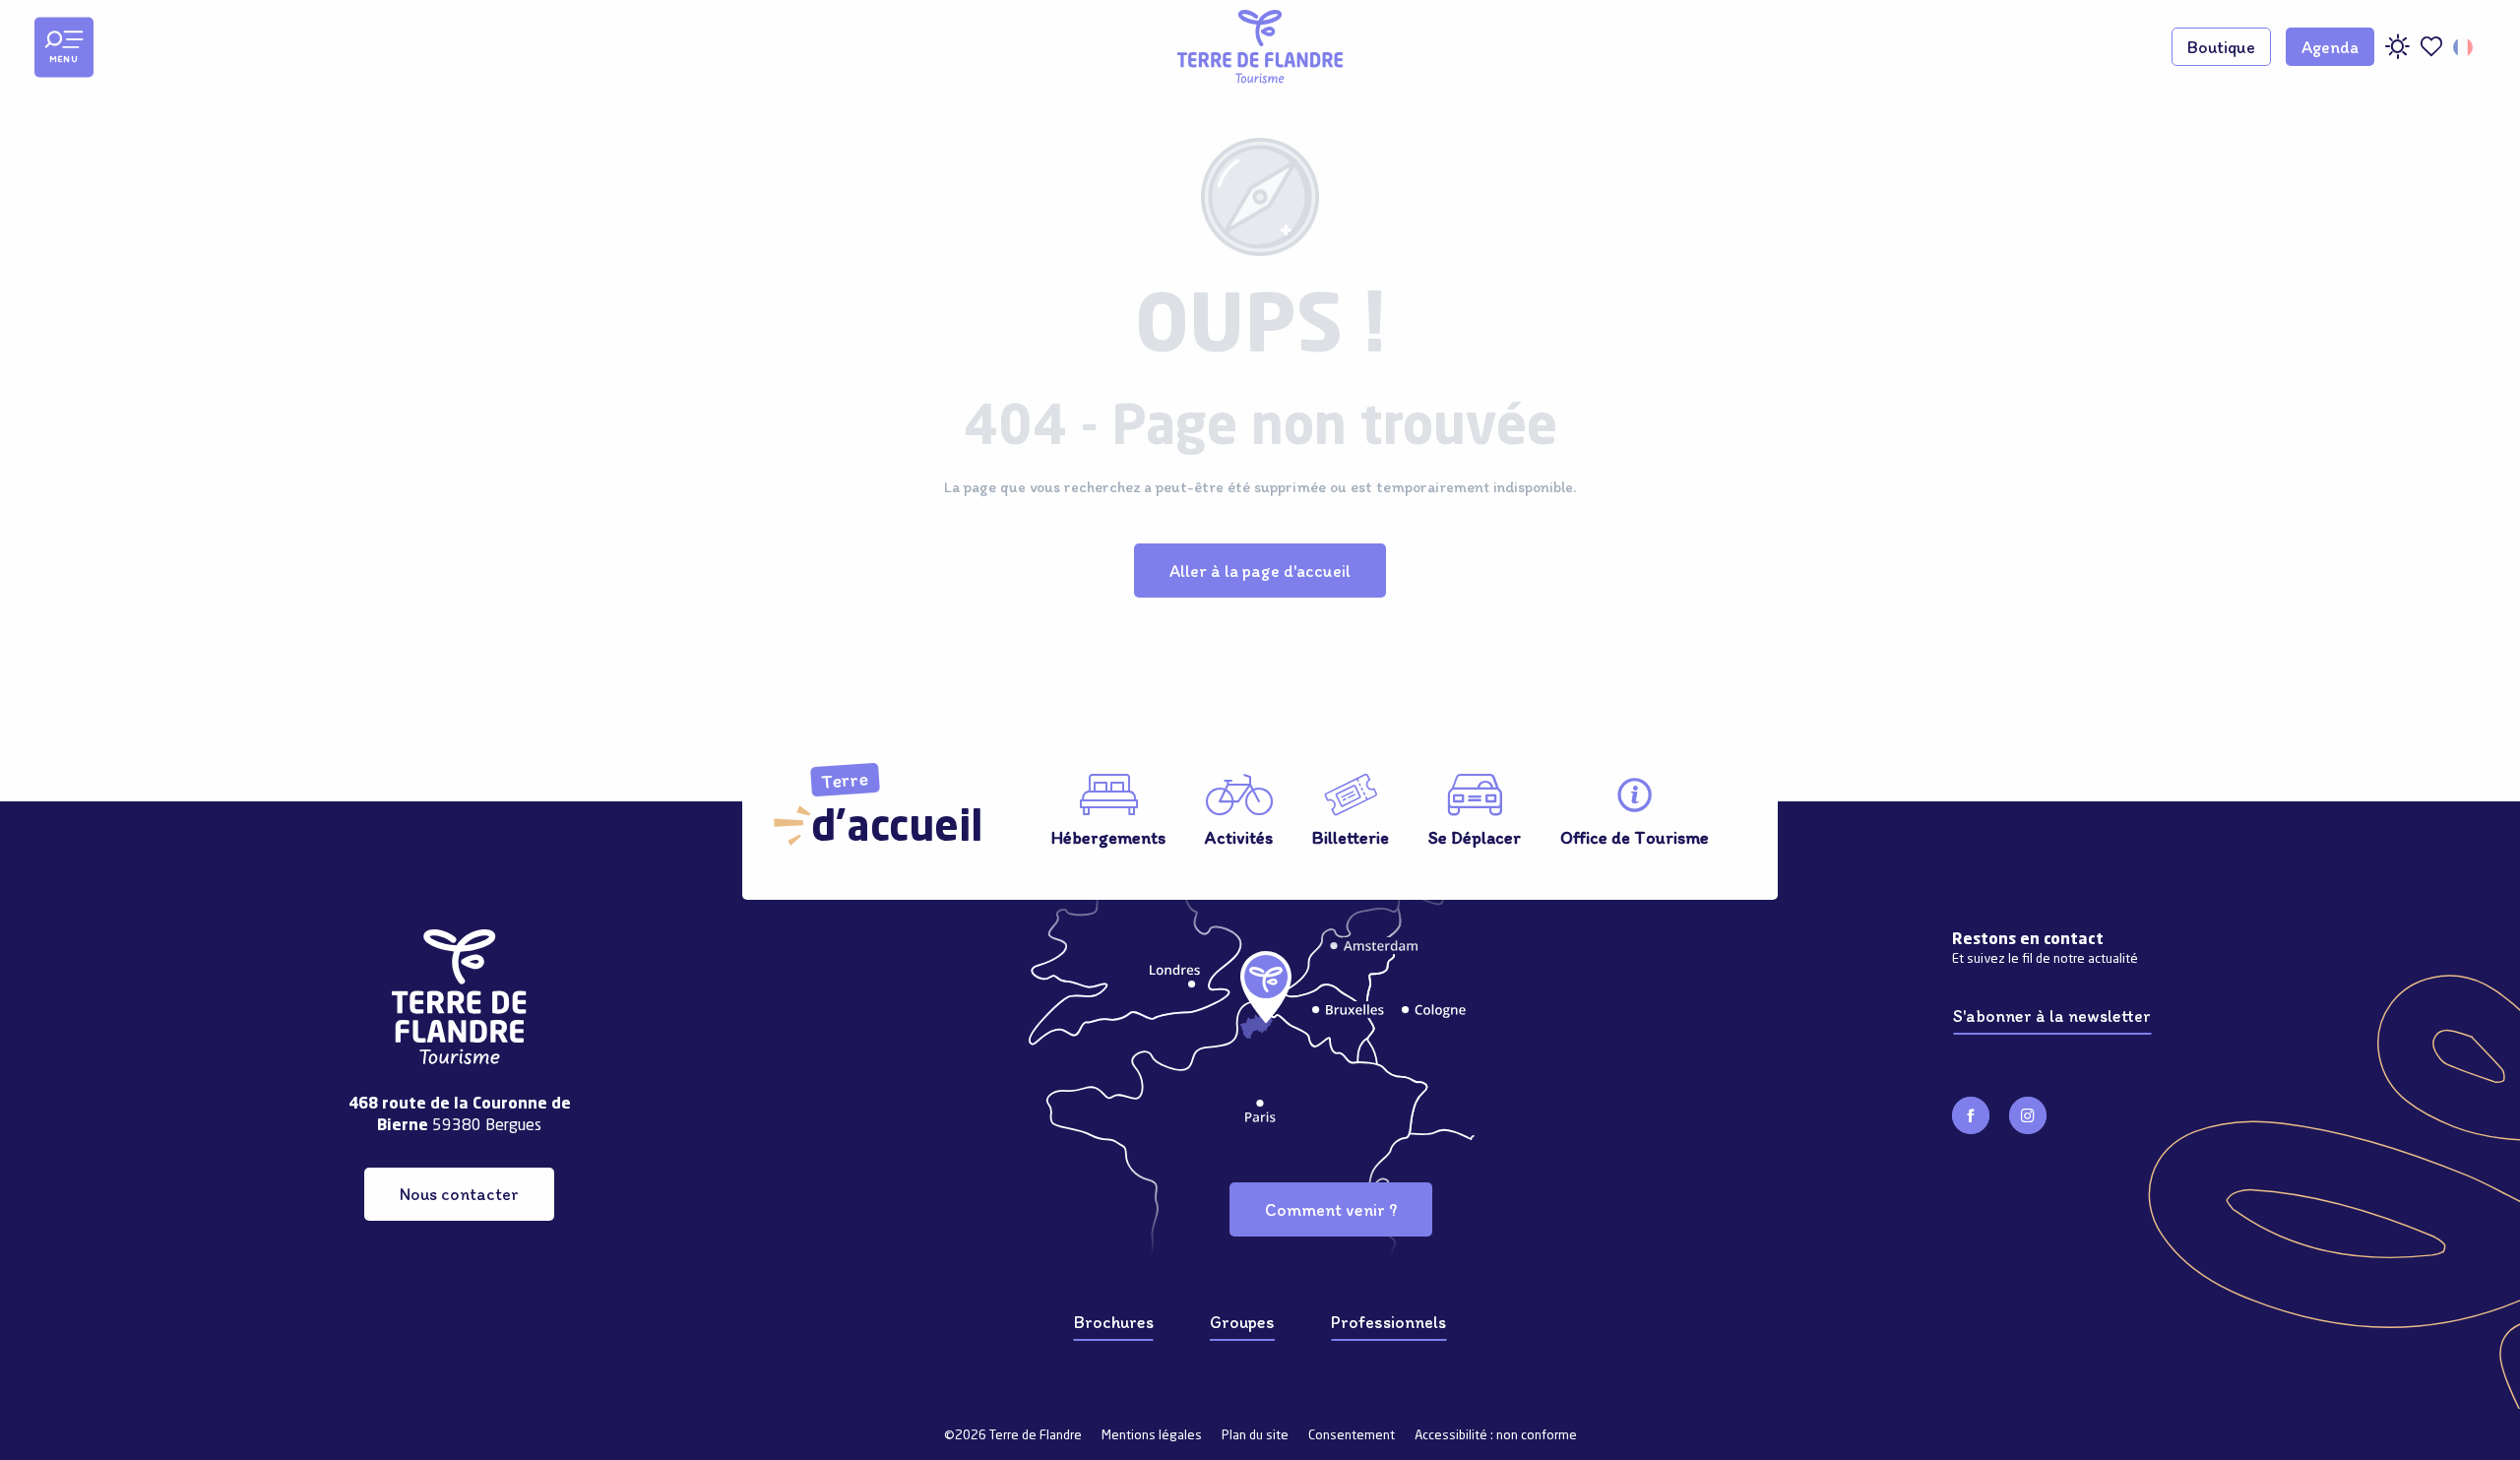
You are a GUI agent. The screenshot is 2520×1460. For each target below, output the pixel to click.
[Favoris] (2431, 47)
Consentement (1352, 1436)
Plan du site (1255, 1436)
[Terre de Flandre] (1260, 47)
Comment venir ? (1331, 1209)
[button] (2464, 47)
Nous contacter (459, 1194)
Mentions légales (1152, 1436)
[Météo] (2397, 54)
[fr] (2464, 47)
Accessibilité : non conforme (1496, 1436)
